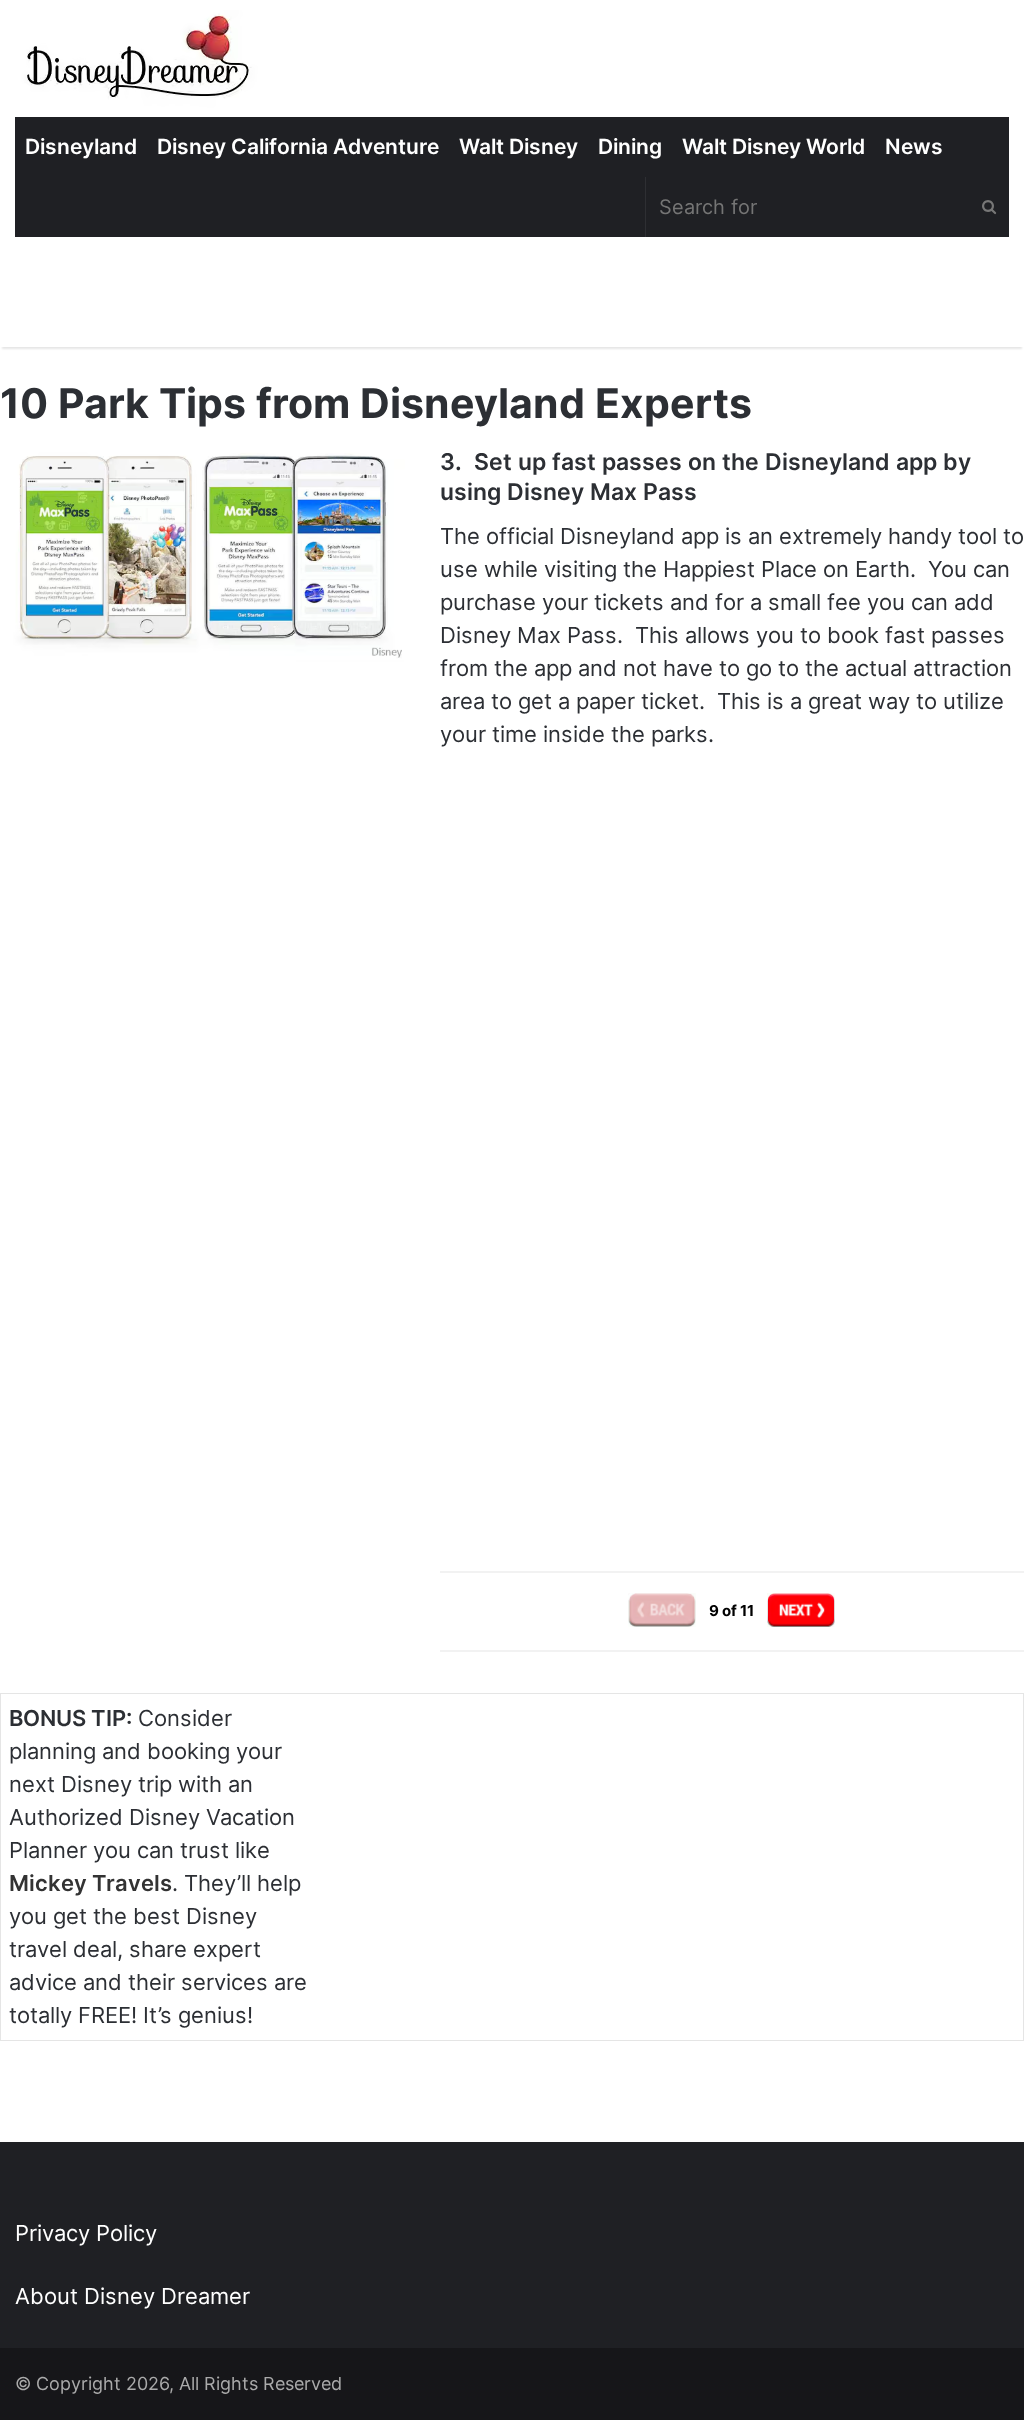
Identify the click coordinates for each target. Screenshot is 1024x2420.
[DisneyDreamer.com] (140, 63)
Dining (630, 146)
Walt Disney (518, 146)
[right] (801, 1610)
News (914, 146)
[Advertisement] (732, 1364)
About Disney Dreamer (132, 2296)
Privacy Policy (86, 2233)
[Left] (663, 1610)
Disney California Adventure (298, 146)
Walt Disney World (773, 146)
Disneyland (81, 146)
